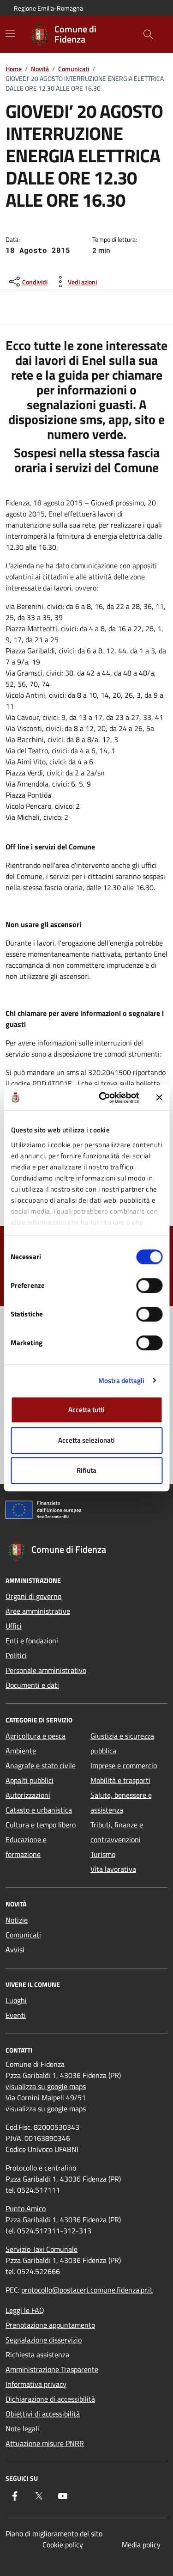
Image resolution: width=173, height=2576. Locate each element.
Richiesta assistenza (37, 2355)
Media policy (141, 2545)
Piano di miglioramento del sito (54, 2533)
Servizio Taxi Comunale (42, 2249)
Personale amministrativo (46, 1670)
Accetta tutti (86, 1410)
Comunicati (74, 69)
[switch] (149, 1285)
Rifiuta (86, 1470)
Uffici (14, 1626)
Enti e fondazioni (32, 1641)
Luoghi (16, 2000)
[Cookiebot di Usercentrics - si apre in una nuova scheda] (103, 1098)
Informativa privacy (36, 2384)
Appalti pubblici (30, 1780)
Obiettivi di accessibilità (43, 2414)
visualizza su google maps (46, 2086)
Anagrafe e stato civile (41, 1765)
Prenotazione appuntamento (50, 2325)
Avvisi (15, 1949)
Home (14, 69)
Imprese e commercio (124, 1765)
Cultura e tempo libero (41, 1825)
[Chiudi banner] (159, 1098)
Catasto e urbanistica (39, 1810)
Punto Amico (26, 2208)
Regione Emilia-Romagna (48, 8)
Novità (40, 69)
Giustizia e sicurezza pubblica (122, 1743)
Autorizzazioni (28, 1795)
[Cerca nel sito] (148, 34)
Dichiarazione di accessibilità (50, 2399)
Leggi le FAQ (25, 2310)
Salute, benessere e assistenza (121, 1802)
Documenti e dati (32, 1685)
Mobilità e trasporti (120, 1780)
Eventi (16, 2015)
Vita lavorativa (113, 1869)
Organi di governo (33, 1596)
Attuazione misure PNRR (45, 2443)
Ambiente (21, 1751)
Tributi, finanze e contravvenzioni (117, 1832)
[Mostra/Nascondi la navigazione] (10, 33)
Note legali (22, 2428)
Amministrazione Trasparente (52, 2369)
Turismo (103, 1854)
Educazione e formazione (26, 1847)
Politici (16, 1655)
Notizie (17, 1920)
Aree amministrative (38, 1611)
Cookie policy (63, 2545)
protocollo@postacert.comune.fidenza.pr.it (87, 2290)
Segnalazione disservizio (44, 2340)
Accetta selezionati (86, 1440)
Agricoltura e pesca (36, 1736)
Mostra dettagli (122, 1380)
